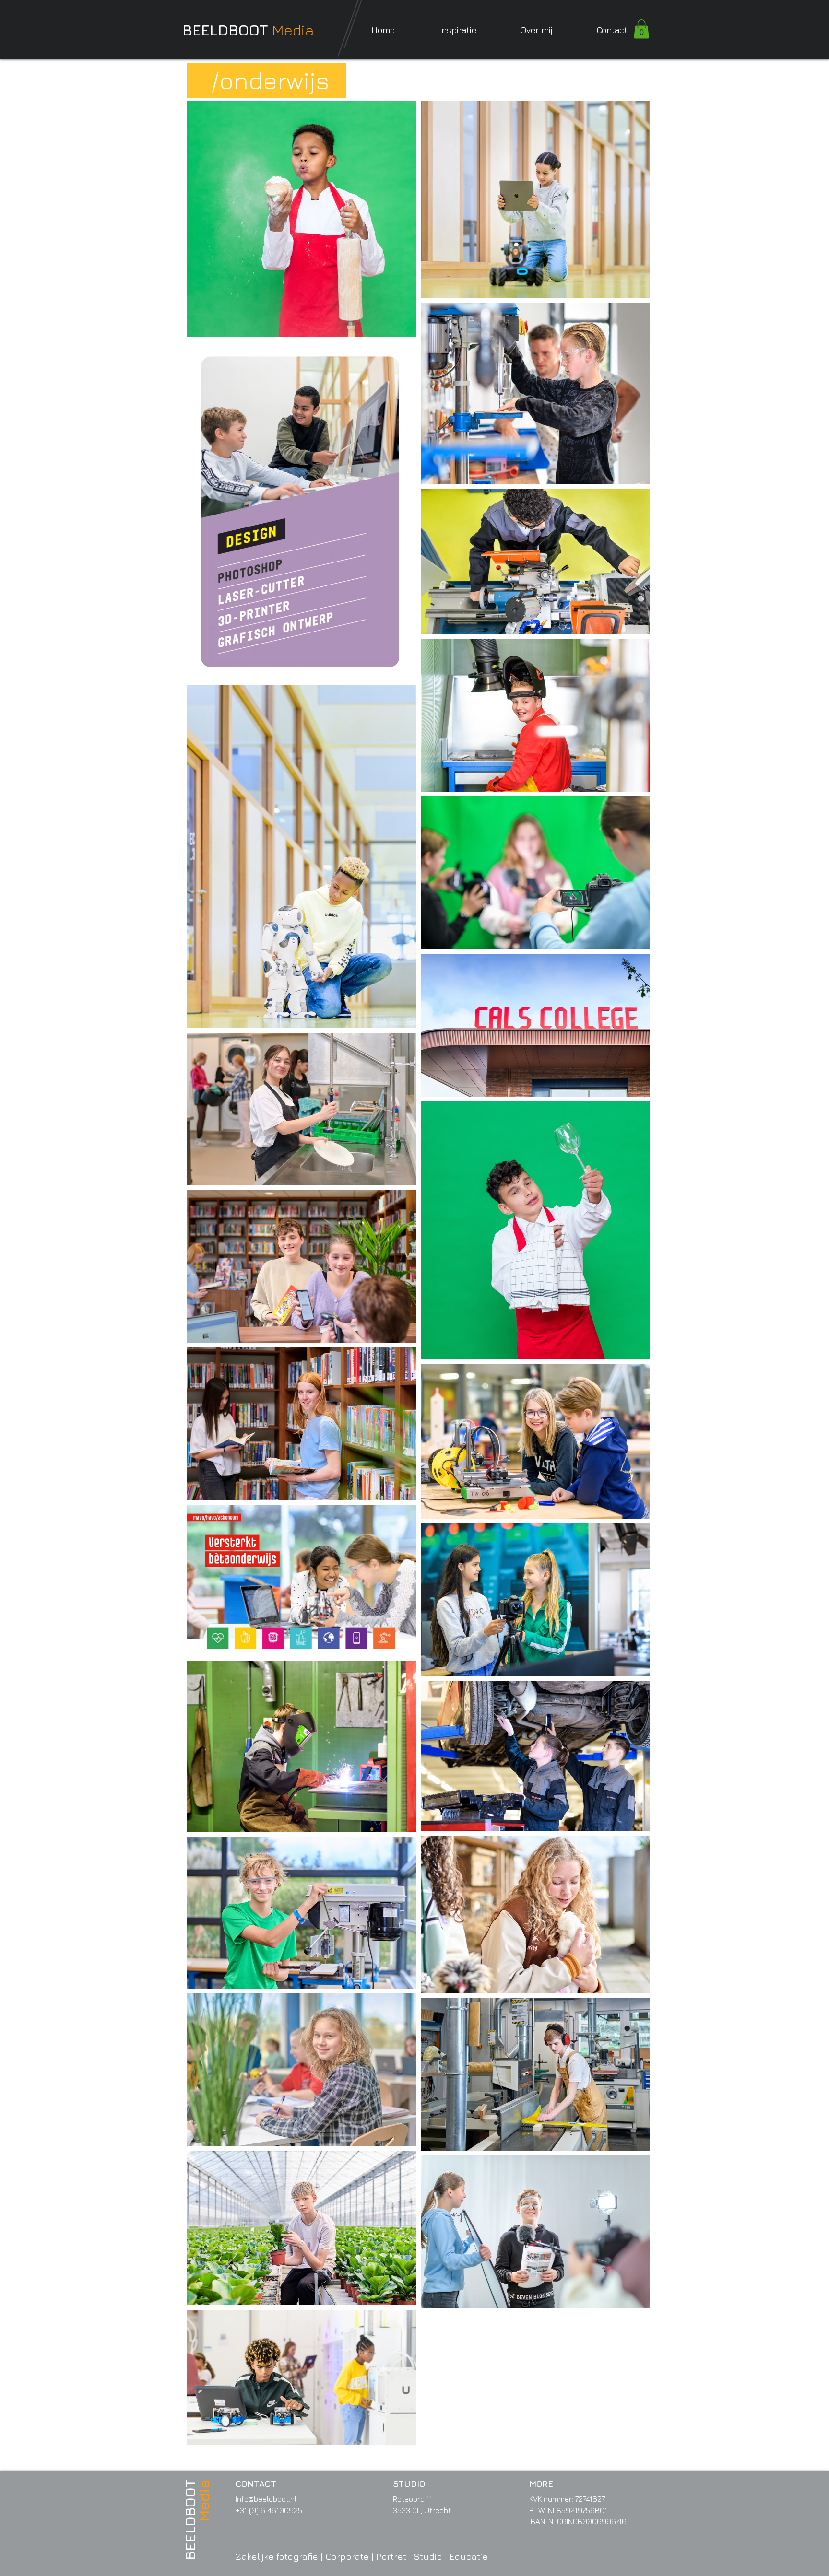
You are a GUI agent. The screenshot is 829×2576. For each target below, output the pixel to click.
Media (293, 30)
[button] (458, 30)
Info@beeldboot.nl (266, 2499)
